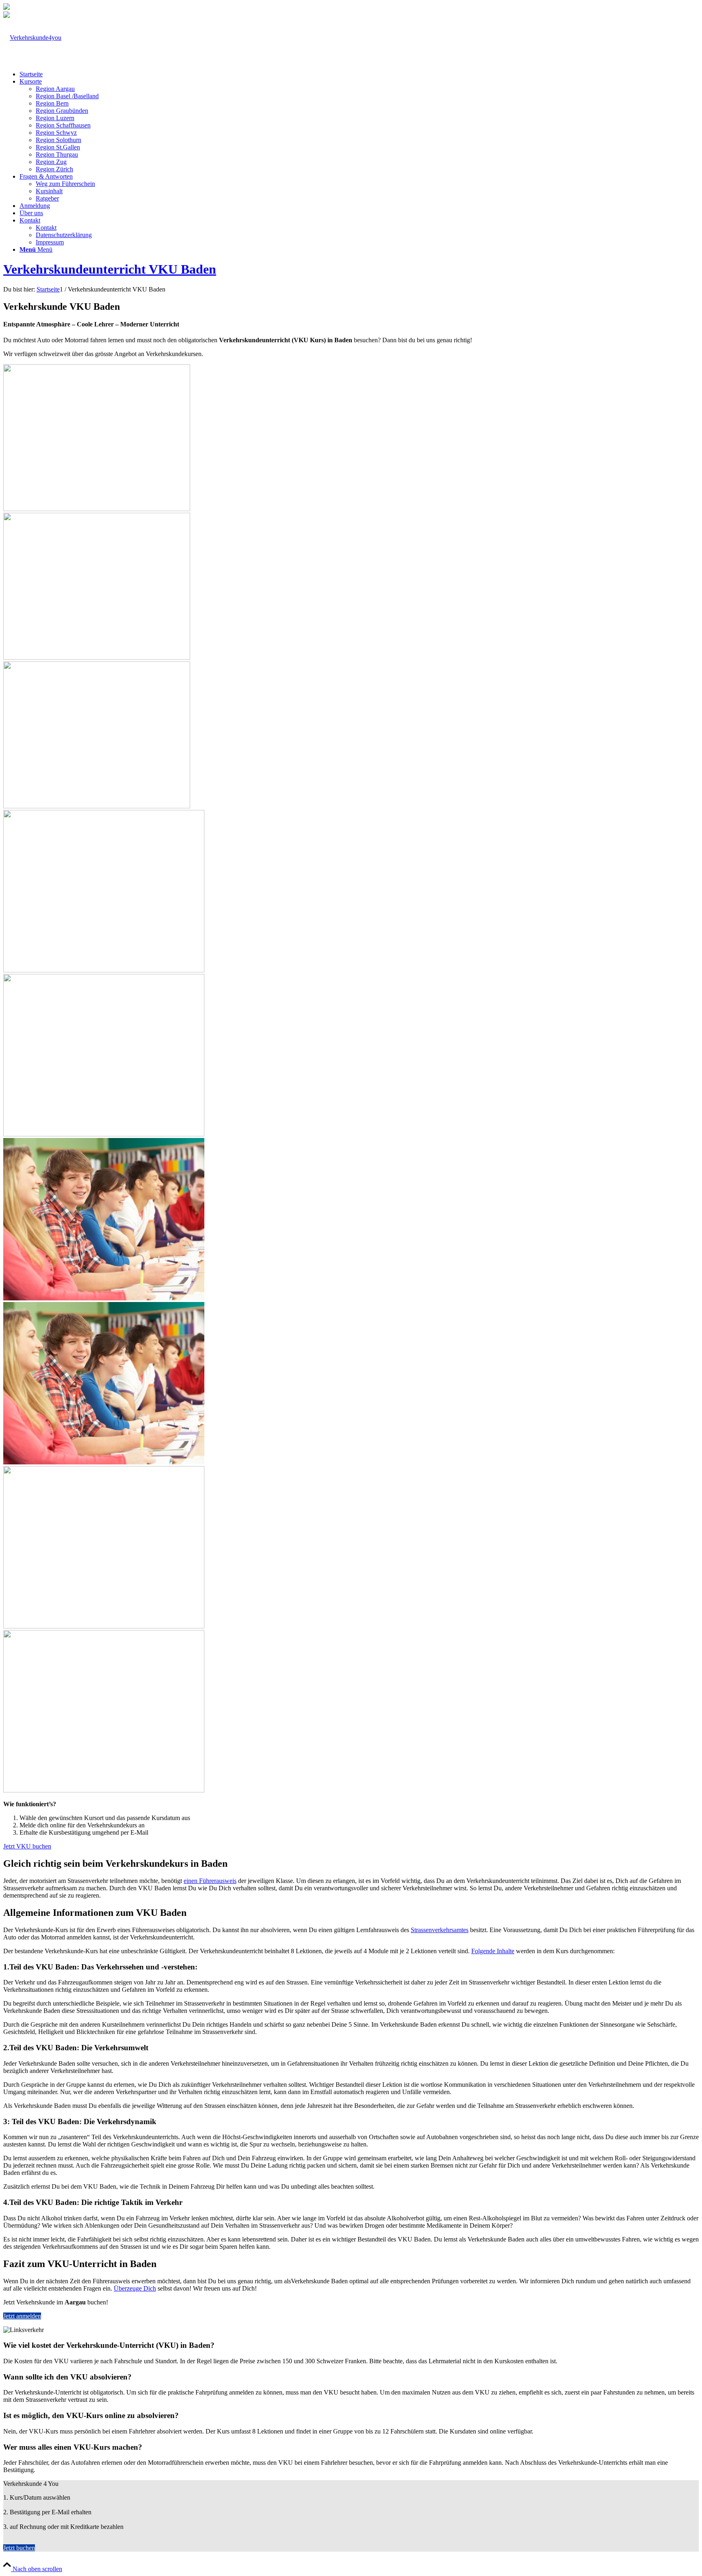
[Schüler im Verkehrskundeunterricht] (351, 1380)
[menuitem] (359, 74)
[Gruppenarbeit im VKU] (351, 1052)
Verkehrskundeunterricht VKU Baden (110, 269)
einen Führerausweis (210, 1881)
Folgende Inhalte (493, 1951)
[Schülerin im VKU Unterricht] (97, 509)
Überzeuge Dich (135, 2288)
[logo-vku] (32, 38)
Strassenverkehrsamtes (440, 1930)
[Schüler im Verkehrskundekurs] (351, 1708)
